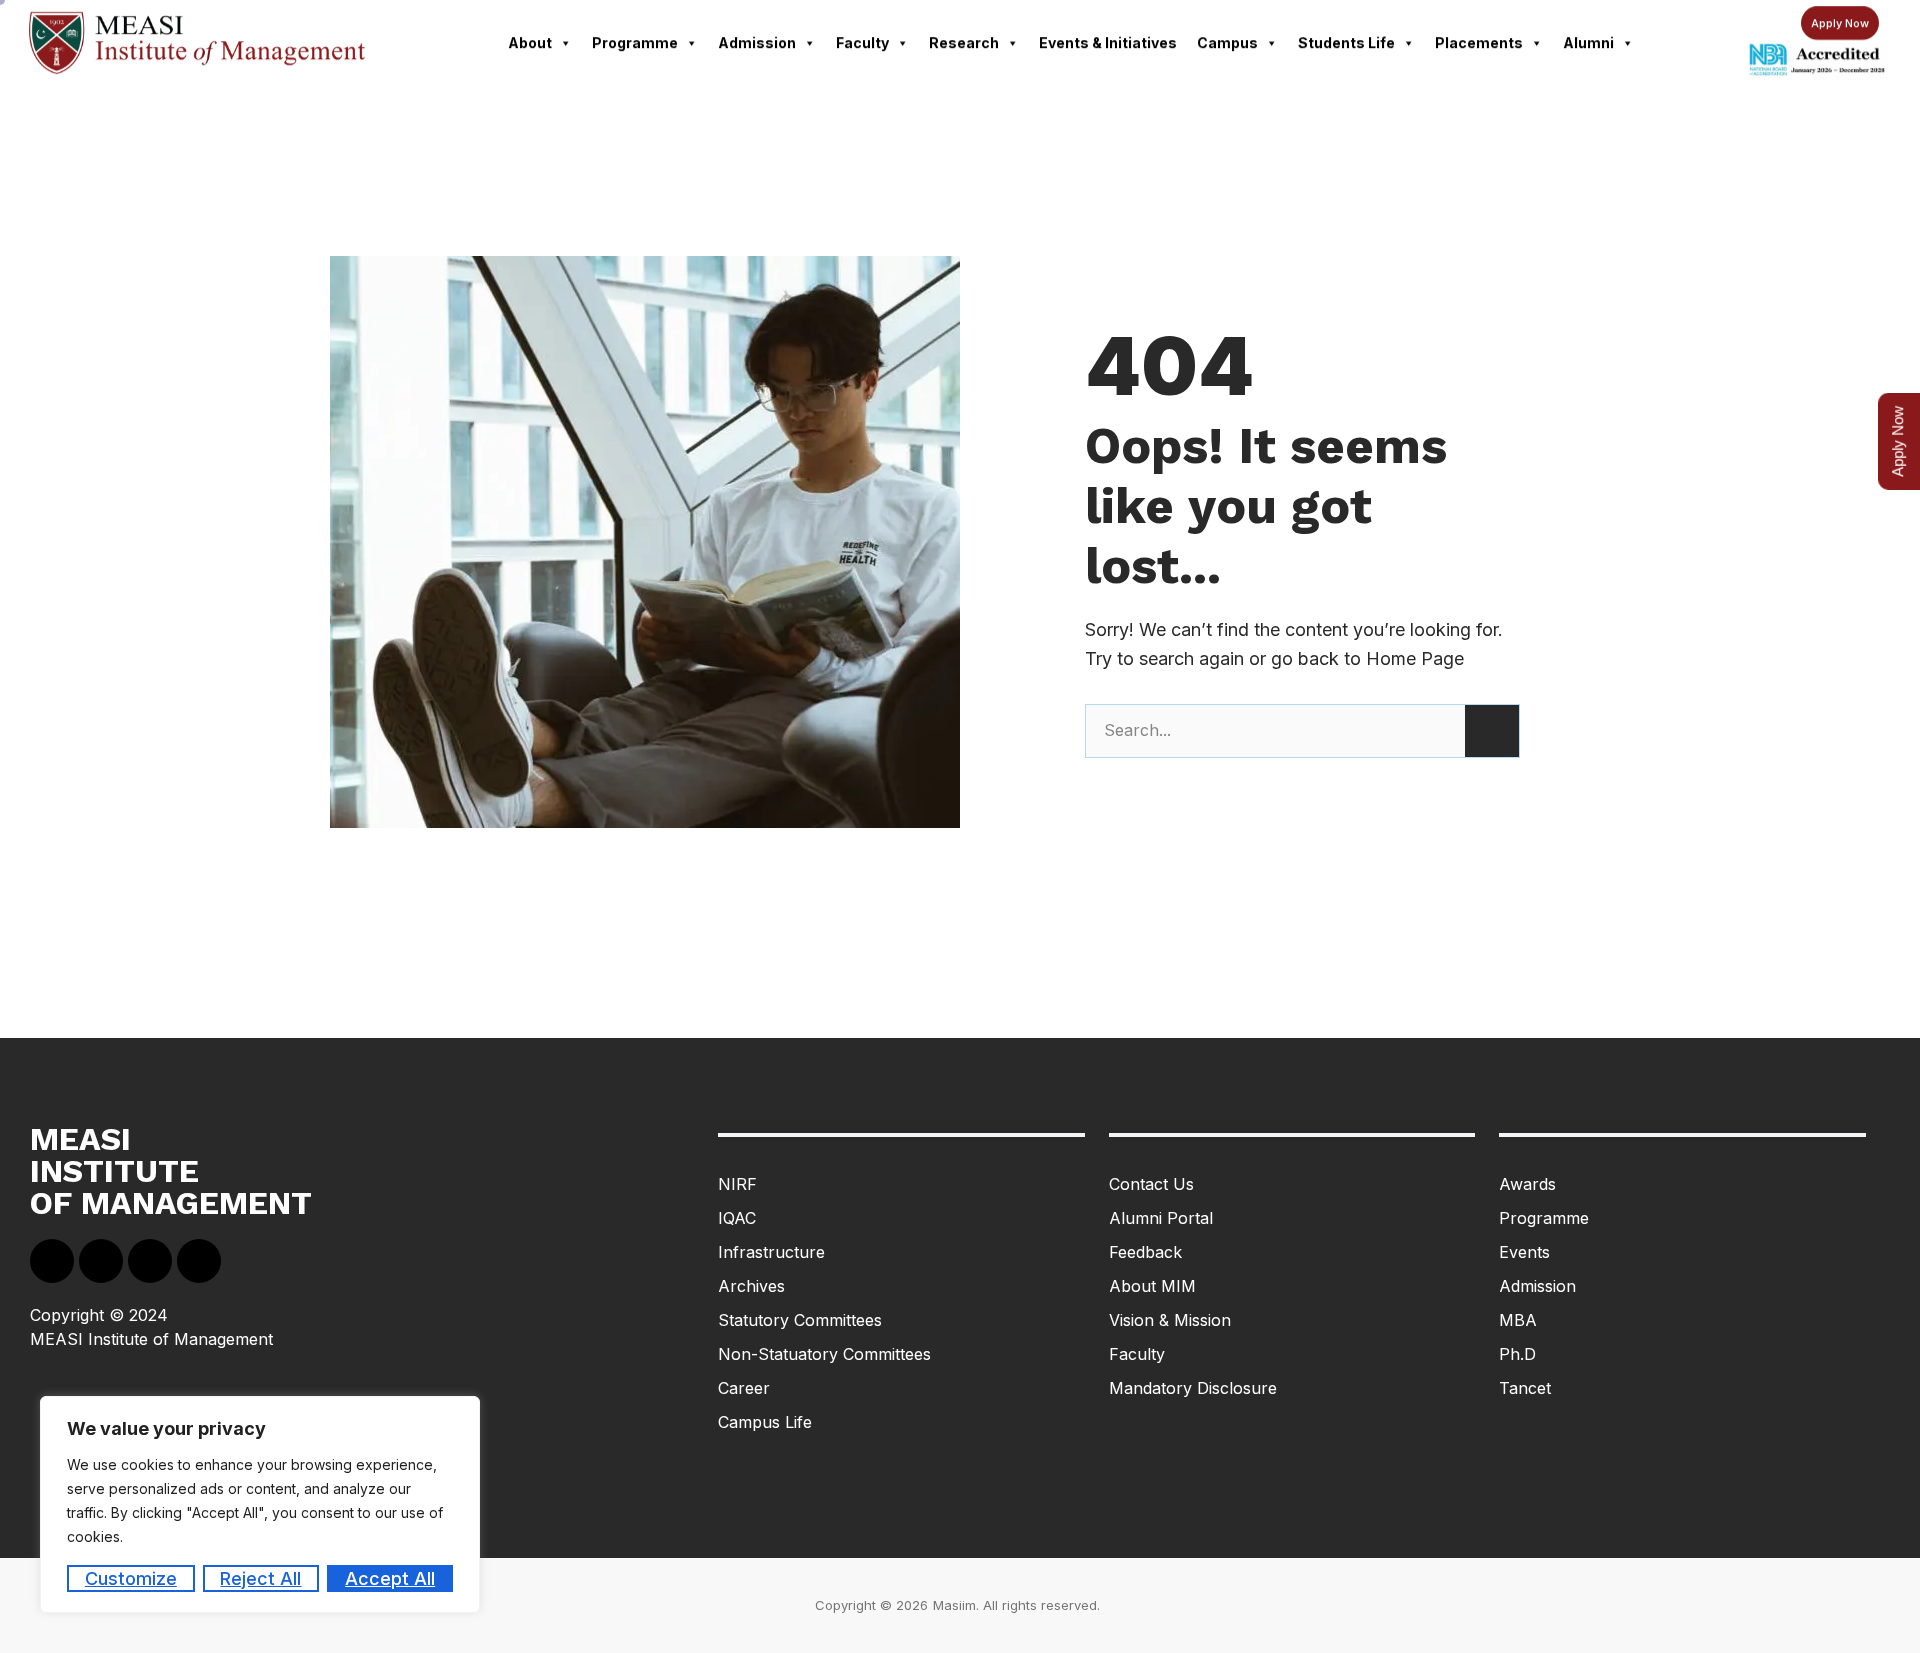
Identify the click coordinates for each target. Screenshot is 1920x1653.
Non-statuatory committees (824, 1354)
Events (1524, 1252)
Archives (751, 1286)
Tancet (1525, 1388)
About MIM (1152, 1286)
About (530, 42)
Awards (1527, 1184)
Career (744, 1388)
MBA (1518, 1320)
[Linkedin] (101, 1261)
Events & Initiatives (1108, 42)
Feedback (1145, 1252)
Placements (1479, 42)
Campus (1227, 42)
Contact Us (1151, 1184)
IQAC (737, 1218)
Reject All (260, 1578)
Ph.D (1517, 1354)
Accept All (390, 1578)
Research (964, 42)
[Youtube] (150, 1261)
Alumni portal (1161, 1218)
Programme (635, 42)
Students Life (1346, 42)
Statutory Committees (800, 1320)
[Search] (1492, 731)
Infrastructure (771, 1252)
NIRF (737, 1184)
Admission (757, 42)
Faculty (862, 42)
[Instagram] (199, 1261)
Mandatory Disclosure (1193, 1388)
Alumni (1588, 42)
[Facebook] (52, 1261)
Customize (131, 1578)
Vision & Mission (1170, 1320)
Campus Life (765, 1422)
